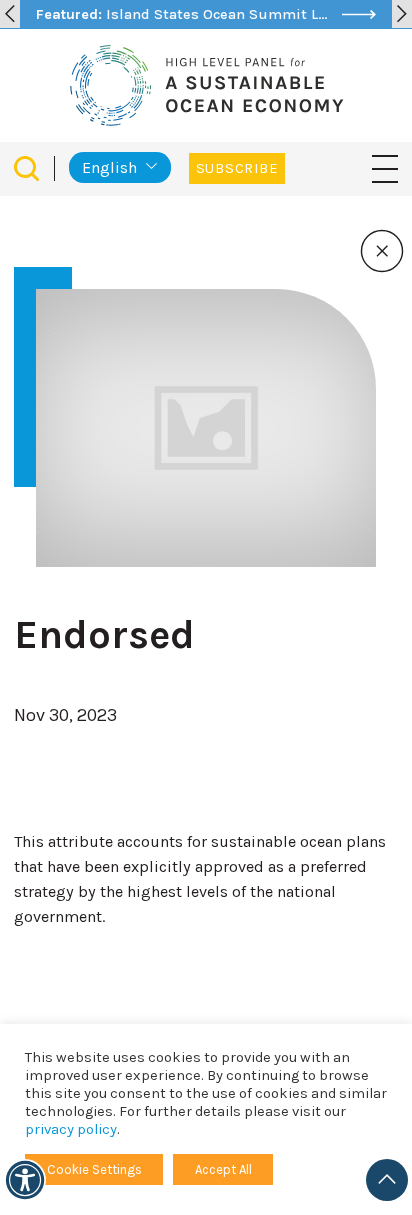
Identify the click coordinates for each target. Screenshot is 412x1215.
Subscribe (237, 168)
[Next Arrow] (402, 14)
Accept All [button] (223, 1169)
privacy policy (71, 1129)
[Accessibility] (25, 1180)
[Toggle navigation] (385, 167)
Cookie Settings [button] (94, 1169)
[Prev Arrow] (10, 14)
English (109, 167)
